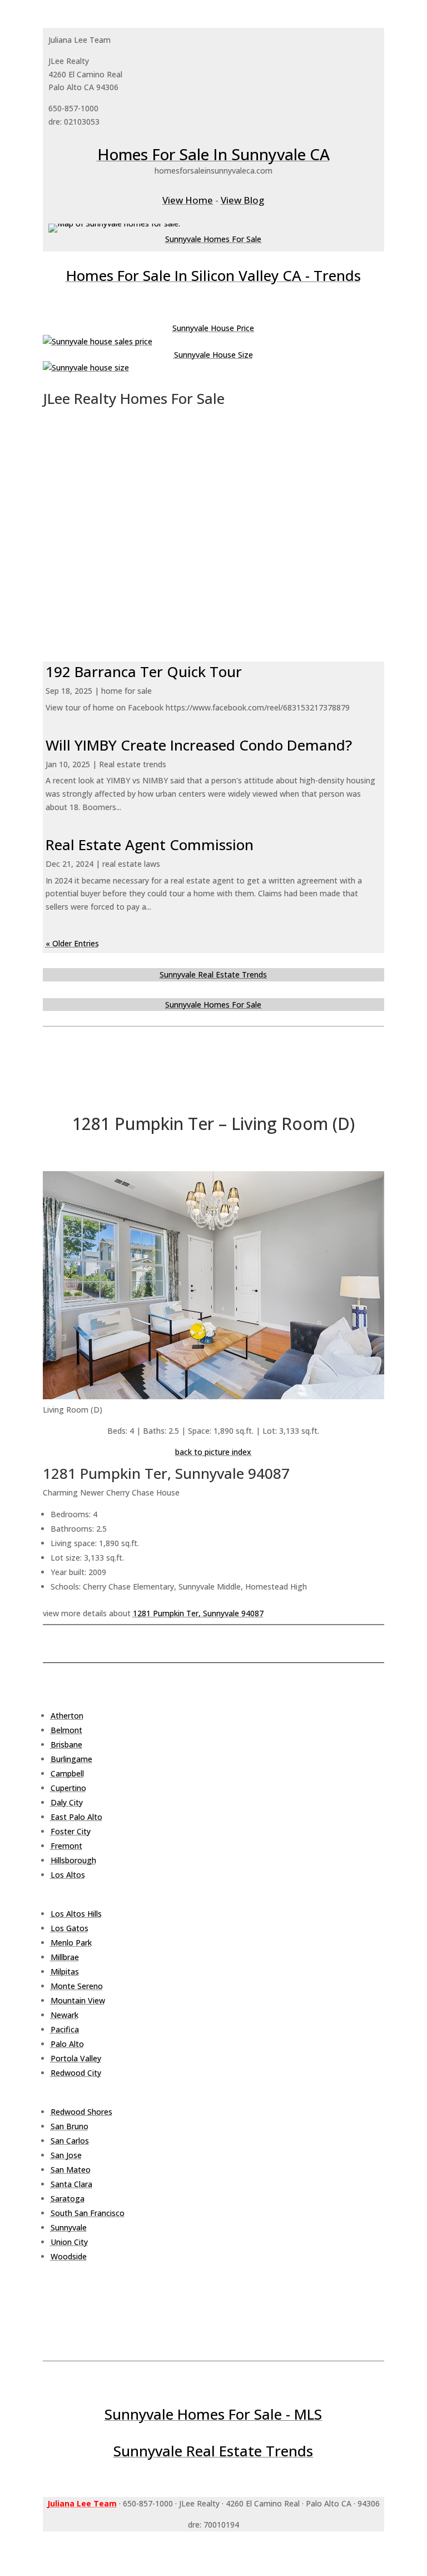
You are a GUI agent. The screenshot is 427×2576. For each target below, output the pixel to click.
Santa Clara (71, 2184)
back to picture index (213, 1452)
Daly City (67, 1802)
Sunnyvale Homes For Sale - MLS (213, 2414)
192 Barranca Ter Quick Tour (144, 672)
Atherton (67, 1716)
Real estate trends (133, 764)
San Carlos (70, 2141)
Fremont (66, 1846)
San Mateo (71, 2170)
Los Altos (68, 1875)
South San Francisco (88, 2213)
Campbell (67, 1773)
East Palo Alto (76, 1817)
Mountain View (78, 2000)
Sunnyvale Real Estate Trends (213, 974)
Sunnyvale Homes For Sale (213, 239)
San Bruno (69, 2126)
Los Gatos (69, 1928)
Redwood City (76, 2073)
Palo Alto (67, 2044)
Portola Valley (76, 2058)
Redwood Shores (81, 2112)
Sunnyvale (69, 2227)
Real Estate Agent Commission (150, 845)
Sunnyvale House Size (213, 355)
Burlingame (71, 1759)
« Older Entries (72, 943)
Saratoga (68, 2199)
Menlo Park (71, 1943)
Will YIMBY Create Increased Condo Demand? (199, 745)
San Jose (66, 2155)
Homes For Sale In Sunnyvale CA (213, 154)
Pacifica (65, 2029)
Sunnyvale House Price (213, 328)
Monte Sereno (77, 1986)
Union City (69, 2242)
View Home (188, 200)
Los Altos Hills (76, 1914)
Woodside (69, 2256)
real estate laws (131, 864)
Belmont (66, 1730)
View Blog (242, 200)
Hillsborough (73, 1860)
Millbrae (65, 1957)
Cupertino (68, 1788)
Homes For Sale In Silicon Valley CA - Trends (213, 275)
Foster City (71, 1831)
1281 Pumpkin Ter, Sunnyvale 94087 (198, 1613)
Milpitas (65, 1972)
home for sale (126, 691)
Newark (64, 2015)
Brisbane (66, 1745)
